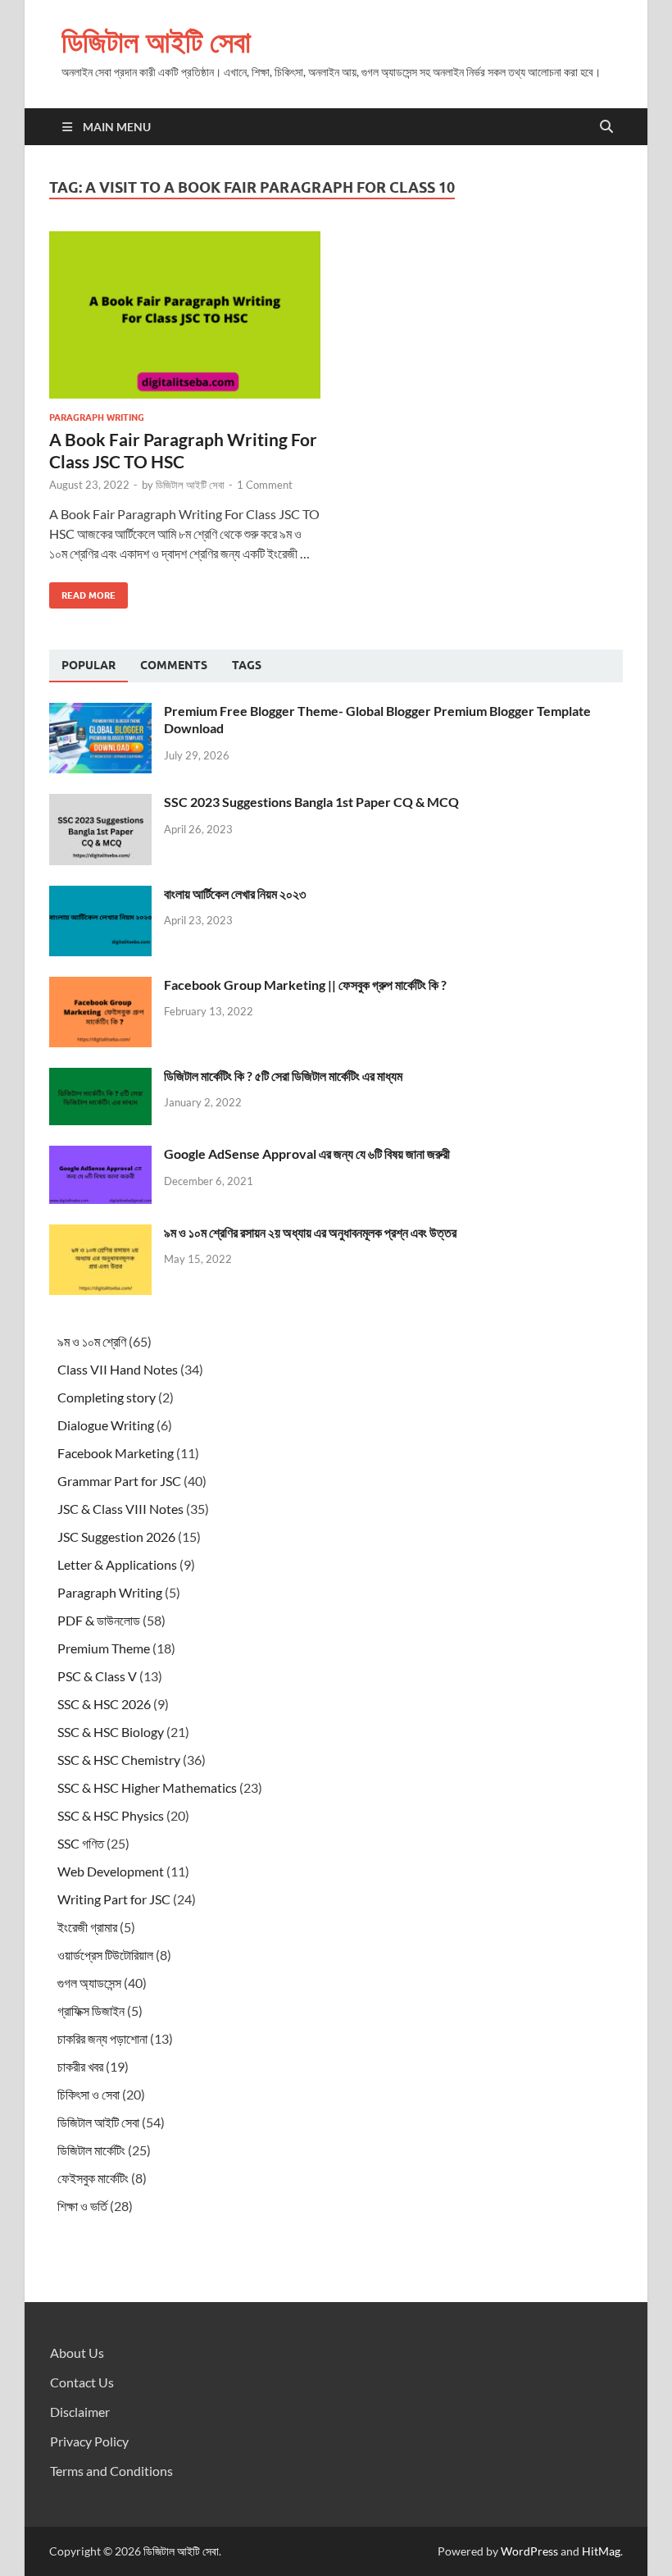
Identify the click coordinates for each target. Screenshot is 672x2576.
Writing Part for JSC (114, 1899)
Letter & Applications (117, 1564)
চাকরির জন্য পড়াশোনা (102, 2038)
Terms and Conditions (111, 2471)
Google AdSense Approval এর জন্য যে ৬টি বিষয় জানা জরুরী (307, 1154)
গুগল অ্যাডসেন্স (89, 1983)
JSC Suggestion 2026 (116, 1536)
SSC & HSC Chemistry (119, 1760)
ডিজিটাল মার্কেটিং (91, 2150)
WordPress (529, 2551)
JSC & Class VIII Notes (120, 1509)
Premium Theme (104, 1648)
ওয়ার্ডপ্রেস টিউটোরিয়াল (105, 1955)
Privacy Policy (89, 2441)
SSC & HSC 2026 (104, 1704)
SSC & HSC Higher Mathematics (147, 1787)
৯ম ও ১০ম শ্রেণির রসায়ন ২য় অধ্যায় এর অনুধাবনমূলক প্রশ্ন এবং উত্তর (310, 1232)
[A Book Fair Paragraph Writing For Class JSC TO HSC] (185, 315)
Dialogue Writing (106, 1425)
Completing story (107, 1397)
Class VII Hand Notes (118, 1369)
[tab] (89, 666)
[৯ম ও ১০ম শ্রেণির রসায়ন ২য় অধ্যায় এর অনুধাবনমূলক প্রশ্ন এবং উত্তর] (100, 1234)
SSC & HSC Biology (111, 1732)
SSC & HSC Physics (111, 1815)
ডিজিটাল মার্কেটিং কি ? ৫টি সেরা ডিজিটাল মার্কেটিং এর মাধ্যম (283, 1076)
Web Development (111, 1871)
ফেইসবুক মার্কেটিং (93, 2178)
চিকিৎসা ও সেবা (89, 2094)
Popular (89, 665)
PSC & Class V (97, 1676)
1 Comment (265, 485)
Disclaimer (80, 2412)
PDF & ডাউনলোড (99, 1620)
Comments (174, 665)
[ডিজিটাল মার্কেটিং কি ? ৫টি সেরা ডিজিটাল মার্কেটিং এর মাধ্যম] (100, 1077)
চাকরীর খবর (80, 2066)
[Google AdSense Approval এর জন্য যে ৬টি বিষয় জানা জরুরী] (100, 1155)
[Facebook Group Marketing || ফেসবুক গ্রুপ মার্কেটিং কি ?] (100, 986)
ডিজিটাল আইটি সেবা (156, 41)
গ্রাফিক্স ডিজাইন (91, 2011)
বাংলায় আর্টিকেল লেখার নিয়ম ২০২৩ (235, 894)
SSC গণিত (81, 1843)
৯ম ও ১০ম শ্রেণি (92, 1341)
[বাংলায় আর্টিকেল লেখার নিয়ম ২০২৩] (100, 895)
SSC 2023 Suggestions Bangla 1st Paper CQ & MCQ (311, 802)
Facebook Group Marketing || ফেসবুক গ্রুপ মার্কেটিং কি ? (305, 985)
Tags (247, 665)
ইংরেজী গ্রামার (87, 1927)
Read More (82, 592)
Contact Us (82, 2382)
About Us (77, 2353)
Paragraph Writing (97, 417)
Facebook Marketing (116, 1453)
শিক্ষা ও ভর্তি (82, 2206)
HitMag (601, 2551)
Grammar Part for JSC (119, 1481)
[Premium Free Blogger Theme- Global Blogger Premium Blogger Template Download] (100, 712)
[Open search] (606, 127)
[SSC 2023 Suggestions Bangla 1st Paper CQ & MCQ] (100, 803)
